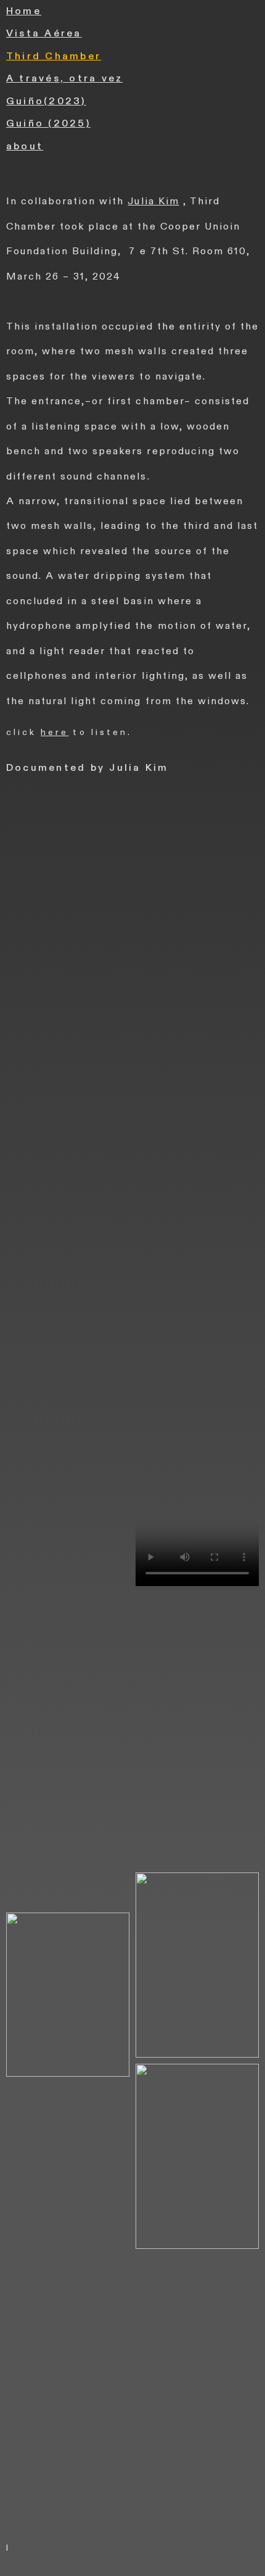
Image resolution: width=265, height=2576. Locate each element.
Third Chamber (54, 56)
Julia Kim (153, 201)
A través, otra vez (64, 78)
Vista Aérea (44, 33)
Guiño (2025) (48, 123)
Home (24, 11)
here (55, 732)
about (25, 146)
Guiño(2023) (46, 101)
